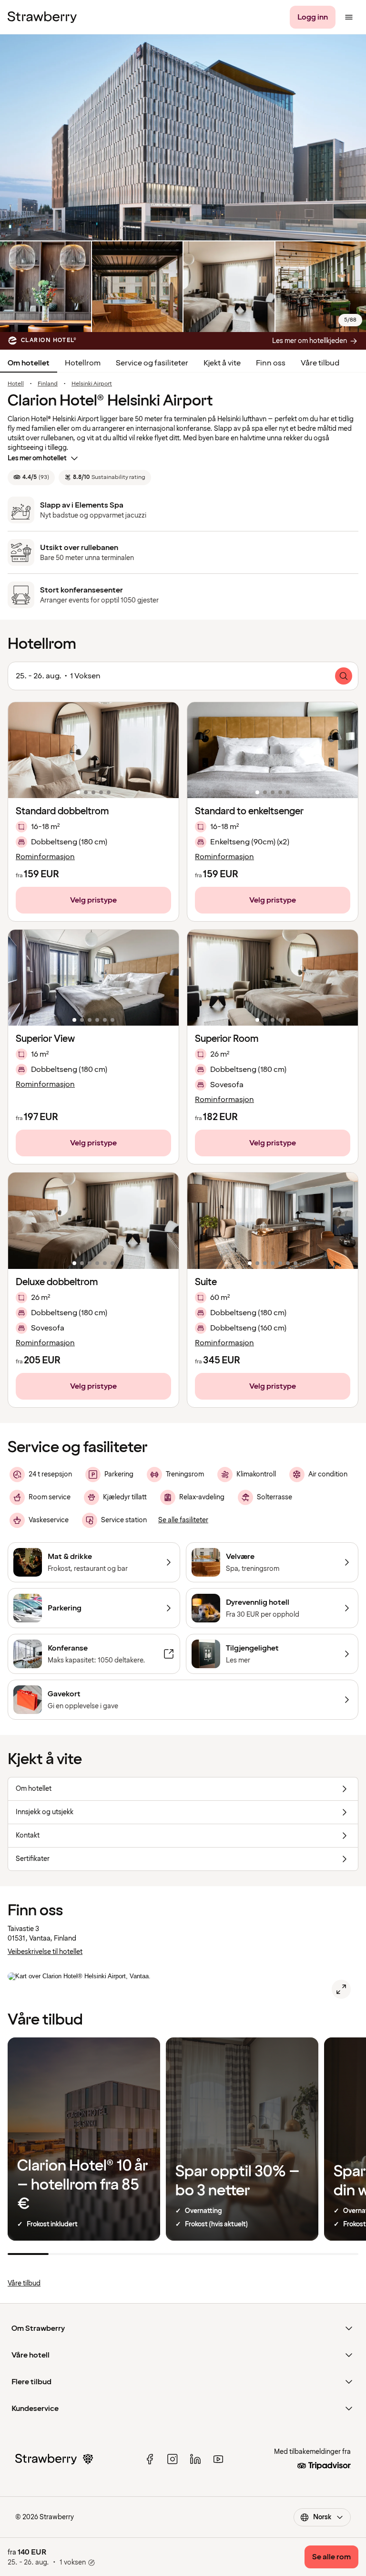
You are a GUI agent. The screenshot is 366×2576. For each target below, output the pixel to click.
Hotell (16, 384)
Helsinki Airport (92, 384)
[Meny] (349, 17)
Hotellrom (83, 363)
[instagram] (173, 2459)
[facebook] (150, 2459)
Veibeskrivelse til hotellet (45, 1952)
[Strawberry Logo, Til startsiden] (42, 17)
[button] (93, 750)
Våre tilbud (320, 363)
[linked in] (195, 2459)
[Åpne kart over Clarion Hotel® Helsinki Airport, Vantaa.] (341, 1989)
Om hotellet (29, 363)
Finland (48, 384)
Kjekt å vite (222, 363)
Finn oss (271, 363)
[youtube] (218, 2459)
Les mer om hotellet (37, 458)
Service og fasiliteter (152, 363)
